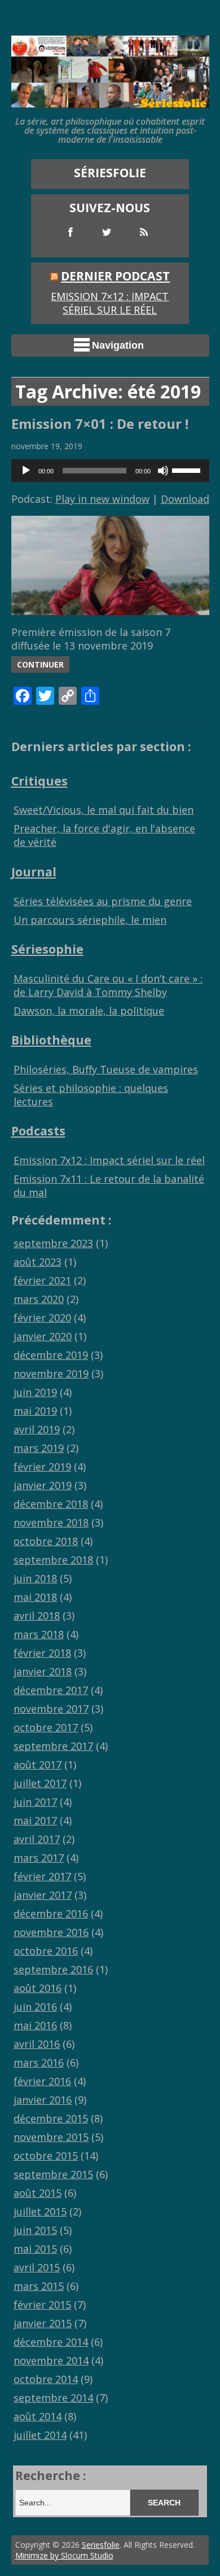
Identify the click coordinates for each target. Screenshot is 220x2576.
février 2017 (42, 1876)
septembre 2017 (53, 1746)
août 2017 (38, 1765)
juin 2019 (35, 1392)
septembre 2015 (53, 2174)
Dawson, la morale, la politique (89, 1011)
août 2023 (38, 1262)
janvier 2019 (43, 1485)
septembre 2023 (53, 1243)
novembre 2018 (51, 1522)
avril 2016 (37, 2044)
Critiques (39, 781)
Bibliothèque (51, 1040)
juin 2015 (35, 2230)
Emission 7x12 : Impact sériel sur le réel (109, 1160)
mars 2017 (39, 1858)
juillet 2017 (40, 1783)
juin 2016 (35, 2007)
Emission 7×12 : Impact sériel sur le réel (110, 303)
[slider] (188, 469)
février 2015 (42, 2305)
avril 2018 (37, 1616)
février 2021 (42, 1280)
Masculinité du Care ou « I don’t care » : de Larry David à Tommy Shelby (108, 985)
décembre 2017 (51, 1690)
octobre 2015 (46, 2156)
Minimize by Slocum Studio (64, 2555)
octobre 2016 (46, 1951)
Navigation (118, 345)
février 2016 (42, 2081)
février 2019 (42, 1467)
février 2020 (42, 1318)
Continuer (40, 664)
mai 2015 (35, 2249)
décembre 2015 (51, 2118)
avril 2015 (37, 2267)
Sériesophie (47, 949)
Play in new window (102, 499)
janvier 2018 (43, 1671)
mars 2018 (39, 1634)
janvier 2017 (43, 1895)
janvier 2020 (43, 1336)
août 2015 (38, 2193)
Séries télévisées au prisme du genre (103, 901)
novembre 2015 (51, 2137)
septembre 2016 (53, 1969)
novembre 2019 (51, 1373)
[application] (110, 471)
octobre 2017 (46, 1727)
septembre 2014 (53, 2398)
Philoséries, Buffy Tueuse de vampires (106, 1069)
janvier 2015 (43, 2323)
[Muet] (163, 471)
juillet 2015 (40, 2211)
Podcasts (38, 1131)
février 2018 (42, 1653)
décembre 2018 (51, 1504)
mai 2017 (35, 1820)
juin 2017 (35, 1802)
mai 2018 (35, 1597)
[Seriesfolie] (110, 102)
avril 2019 (37, 1429)
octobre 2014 (46, 2379)
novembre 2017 (51, 1709)
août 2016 (38, 1988)
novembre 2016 (51, 1932)
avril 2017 (37, 1839)
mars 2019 (39, 1448)
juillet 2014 (40, 2435)
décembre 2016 (51, 1914)
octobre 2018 (46, 1541)
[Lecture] (26, 471)
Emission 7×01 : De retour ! (100, 424)
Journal (34, 872)
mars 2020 (39, 1299)
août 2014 (38, 2416)
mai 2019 (35, 1411)
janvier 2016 (43, 2100)
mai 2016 (35, 2025)
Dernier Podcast (115, 276)
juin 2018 (35, 1578)
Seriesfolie (101, 2545)
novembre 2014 (51, 2360)
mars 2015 (39, 2286)
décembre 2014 (51, 2342)
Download (185, 499)
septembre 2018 (53, 1560)
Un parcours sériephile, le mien (90, 920)
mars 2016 (39, 2062)
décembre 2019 (51, 1355)
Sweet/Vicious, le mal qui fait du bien (104, 810)
